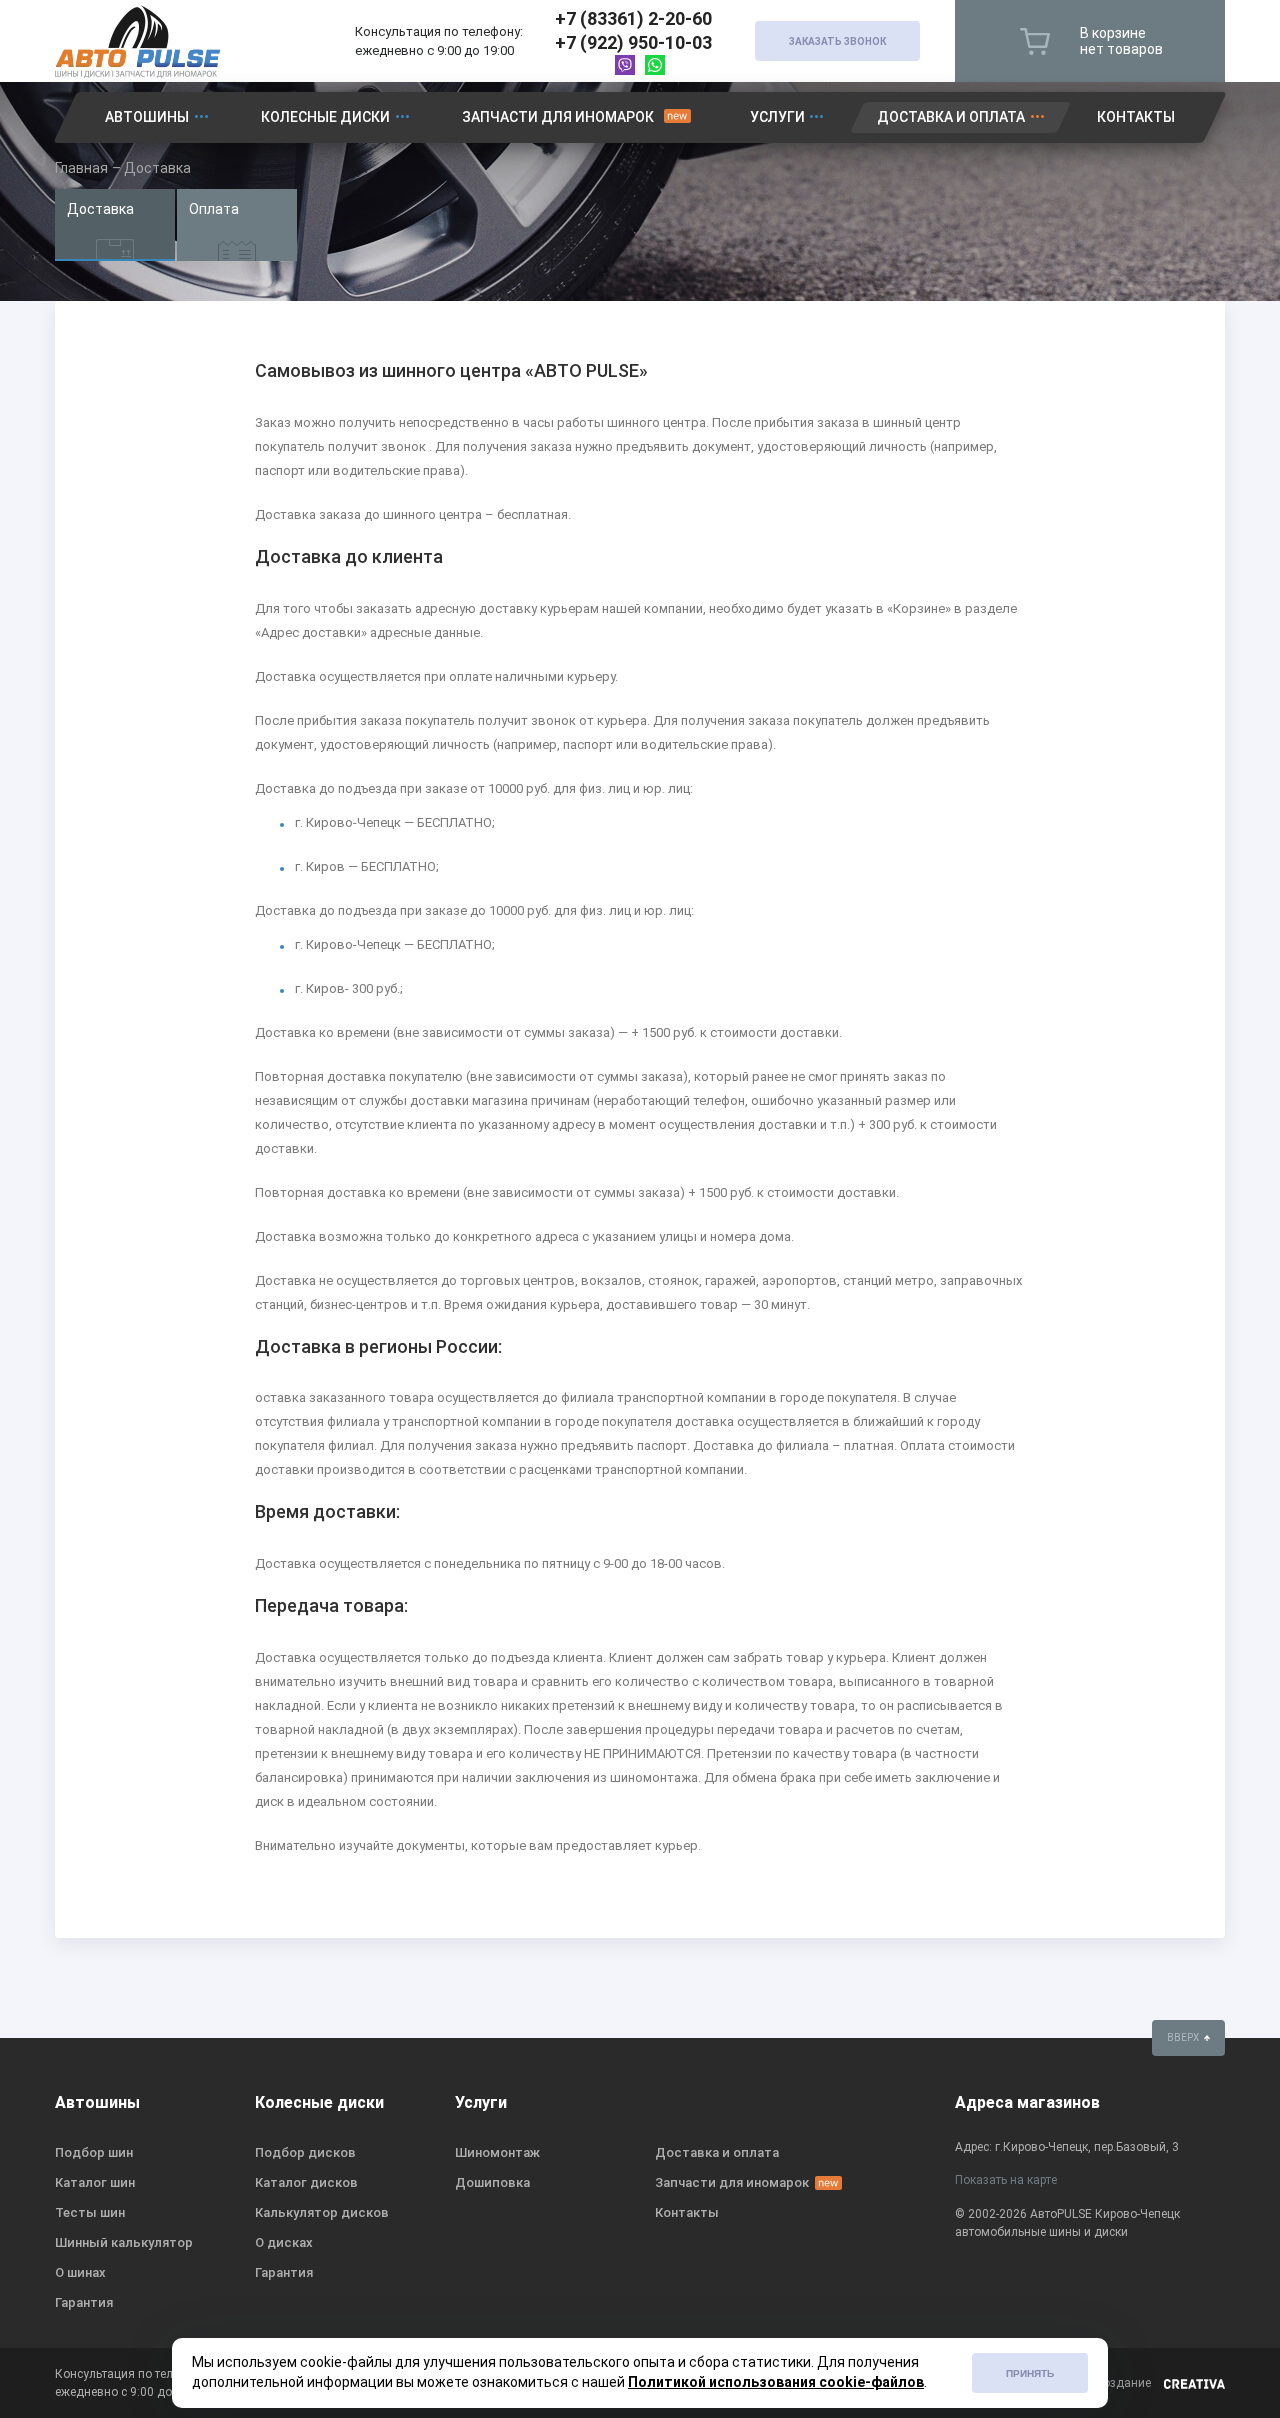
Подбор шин (94, 2152)
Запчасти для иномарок (558, 117)
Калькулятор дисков (322, 2212)
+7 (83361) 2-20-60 (633, 18)
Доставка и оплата (951, 117)
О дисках (284, 2242)
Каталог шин (95, 2182)
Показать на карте (1006, 2180)
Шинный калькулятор (124, 2242)
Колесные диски (325, 117)
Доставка (100, 209)
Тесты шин (90, 2212)
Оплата (214, 209)
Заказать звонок (837, 41)
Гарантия (84, 2302)
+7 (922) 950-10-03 (633, 42)
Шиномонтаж (497, 2152)
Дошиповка (492, 2182)
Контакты (1136, 117)
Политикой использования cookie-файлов (776, 2382)
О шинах (80, 2272)
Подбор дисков (305, 2152)
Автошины (147, 117)
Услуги (777, 117)
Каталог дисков (306, 2182)
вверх (1184, 2037)
